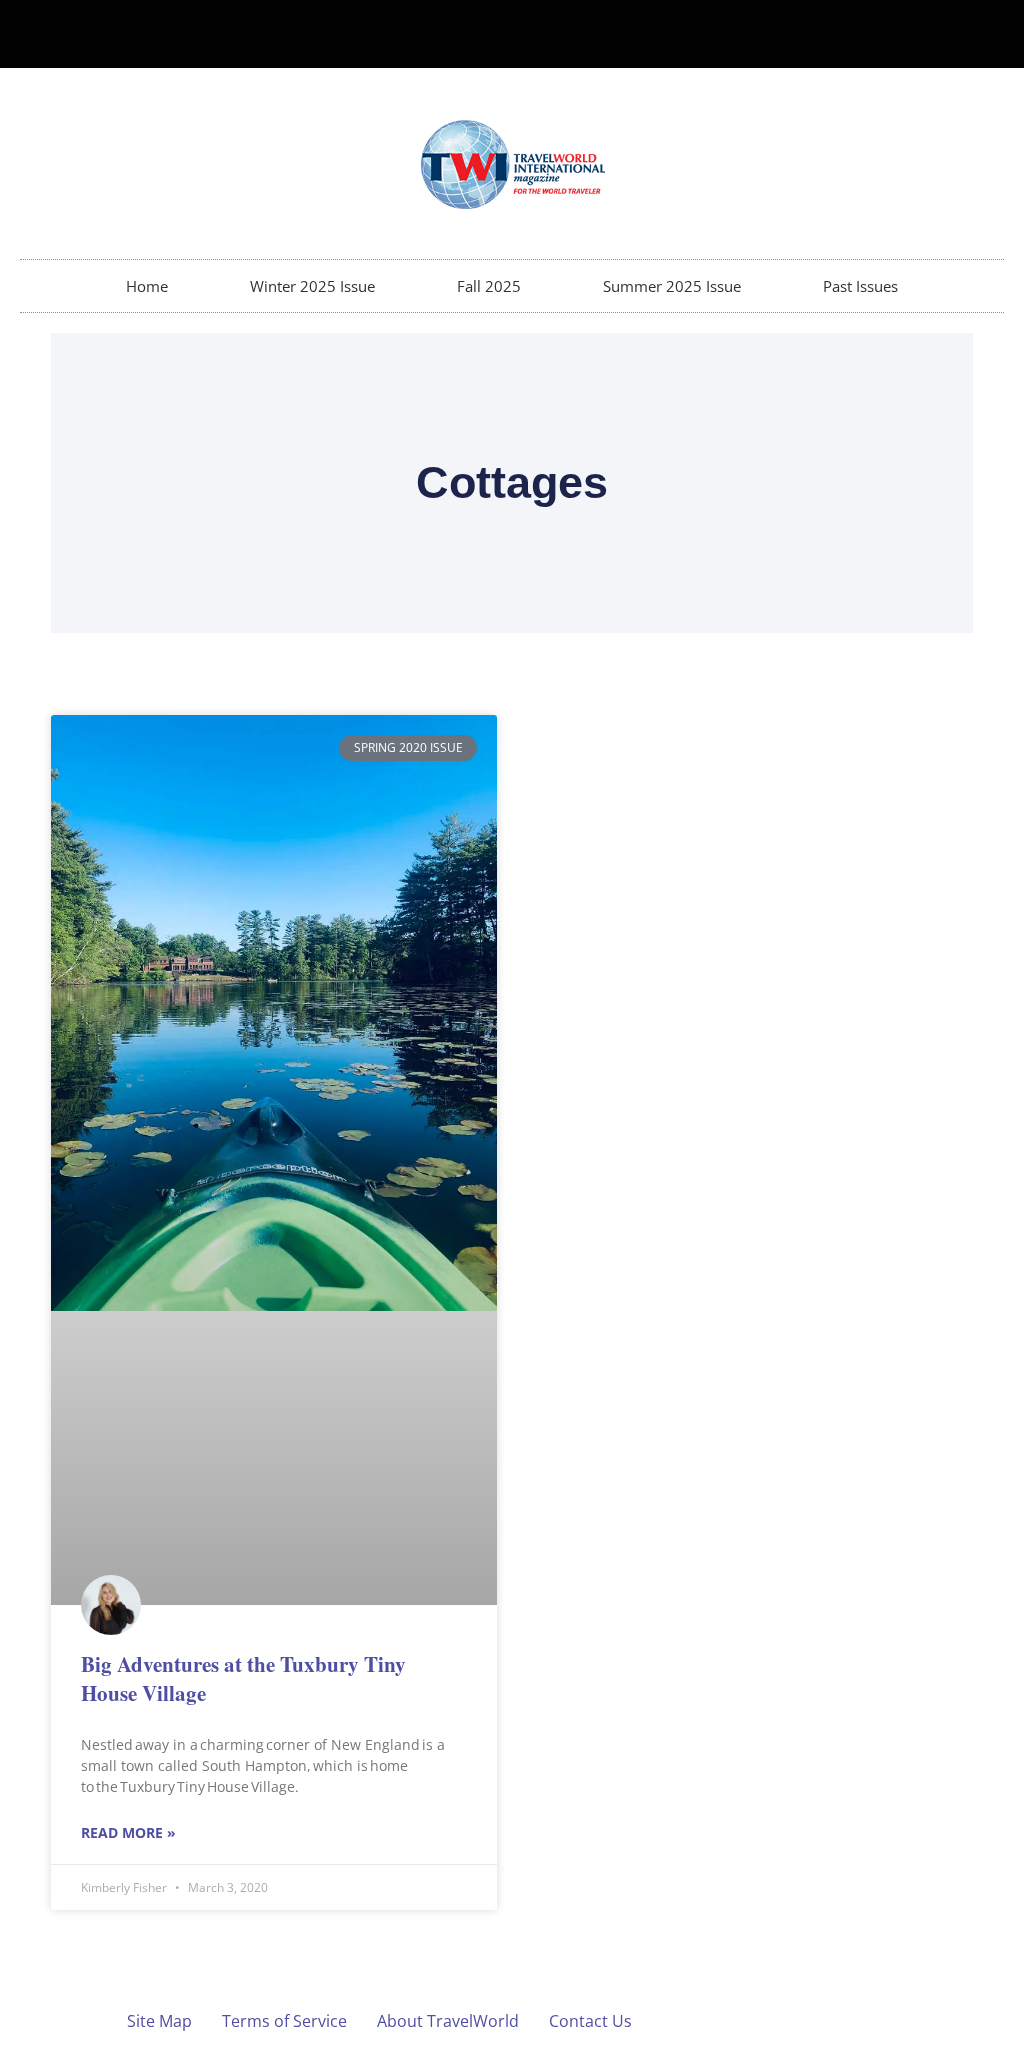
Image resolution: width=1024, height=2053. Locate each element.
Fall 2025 (489, 286)
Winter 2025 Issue (312, 286)
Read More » (128, 1832)
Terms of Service (284, 2021)
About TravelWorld (448, 2021)
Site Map (159, 2021)
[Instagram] (980, 34)
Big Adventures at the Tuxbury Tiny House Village (243, 1678)
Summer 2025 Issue (672, 286)
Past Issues (860, 286)
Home (147, 286)
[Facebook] (947, 34)
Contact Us (590, 2021)
